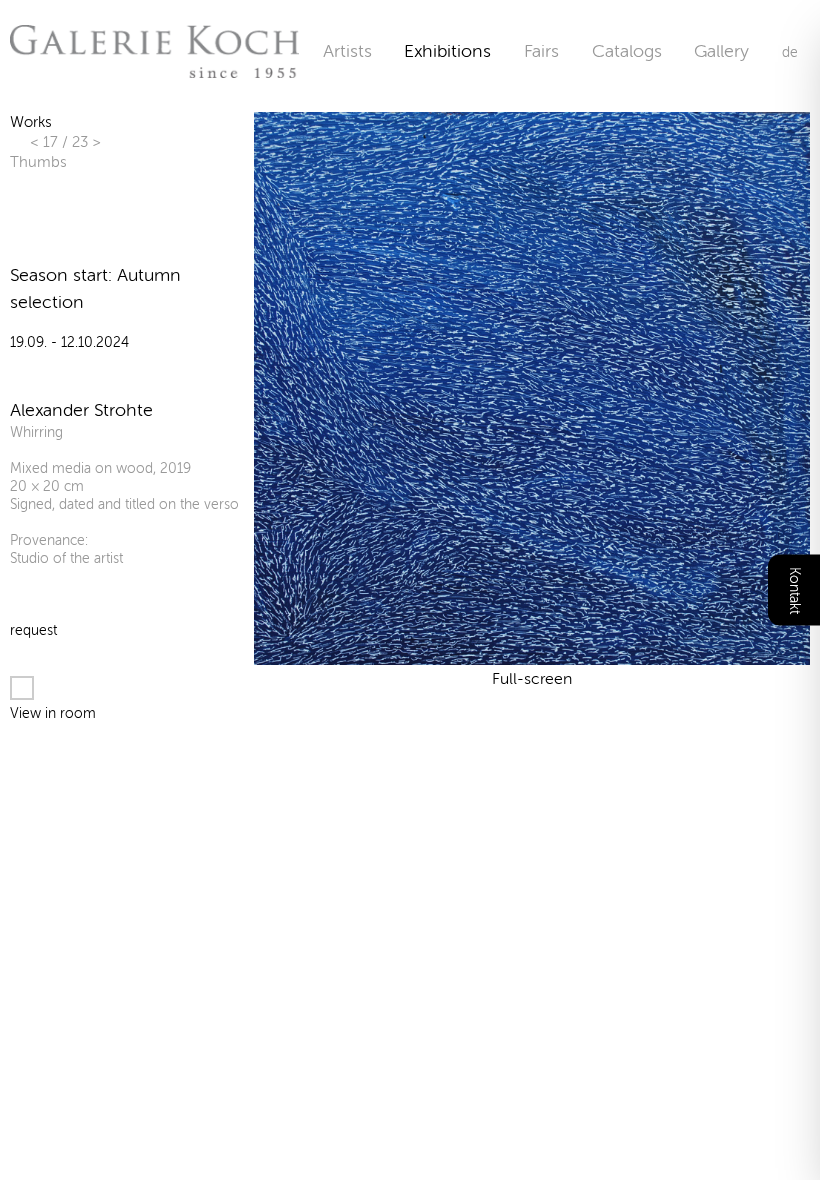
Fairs (541, 51)
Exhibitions (447, 51)
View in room (53, 713)
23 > (86, 142)
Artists (347, 51)
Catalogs (627, 51)
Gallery (721, 51)
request (33, 630)
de (790, 52)
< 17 (46, 142)
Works (30, 122)
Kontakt (794, 590)
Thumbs (38, 162)
